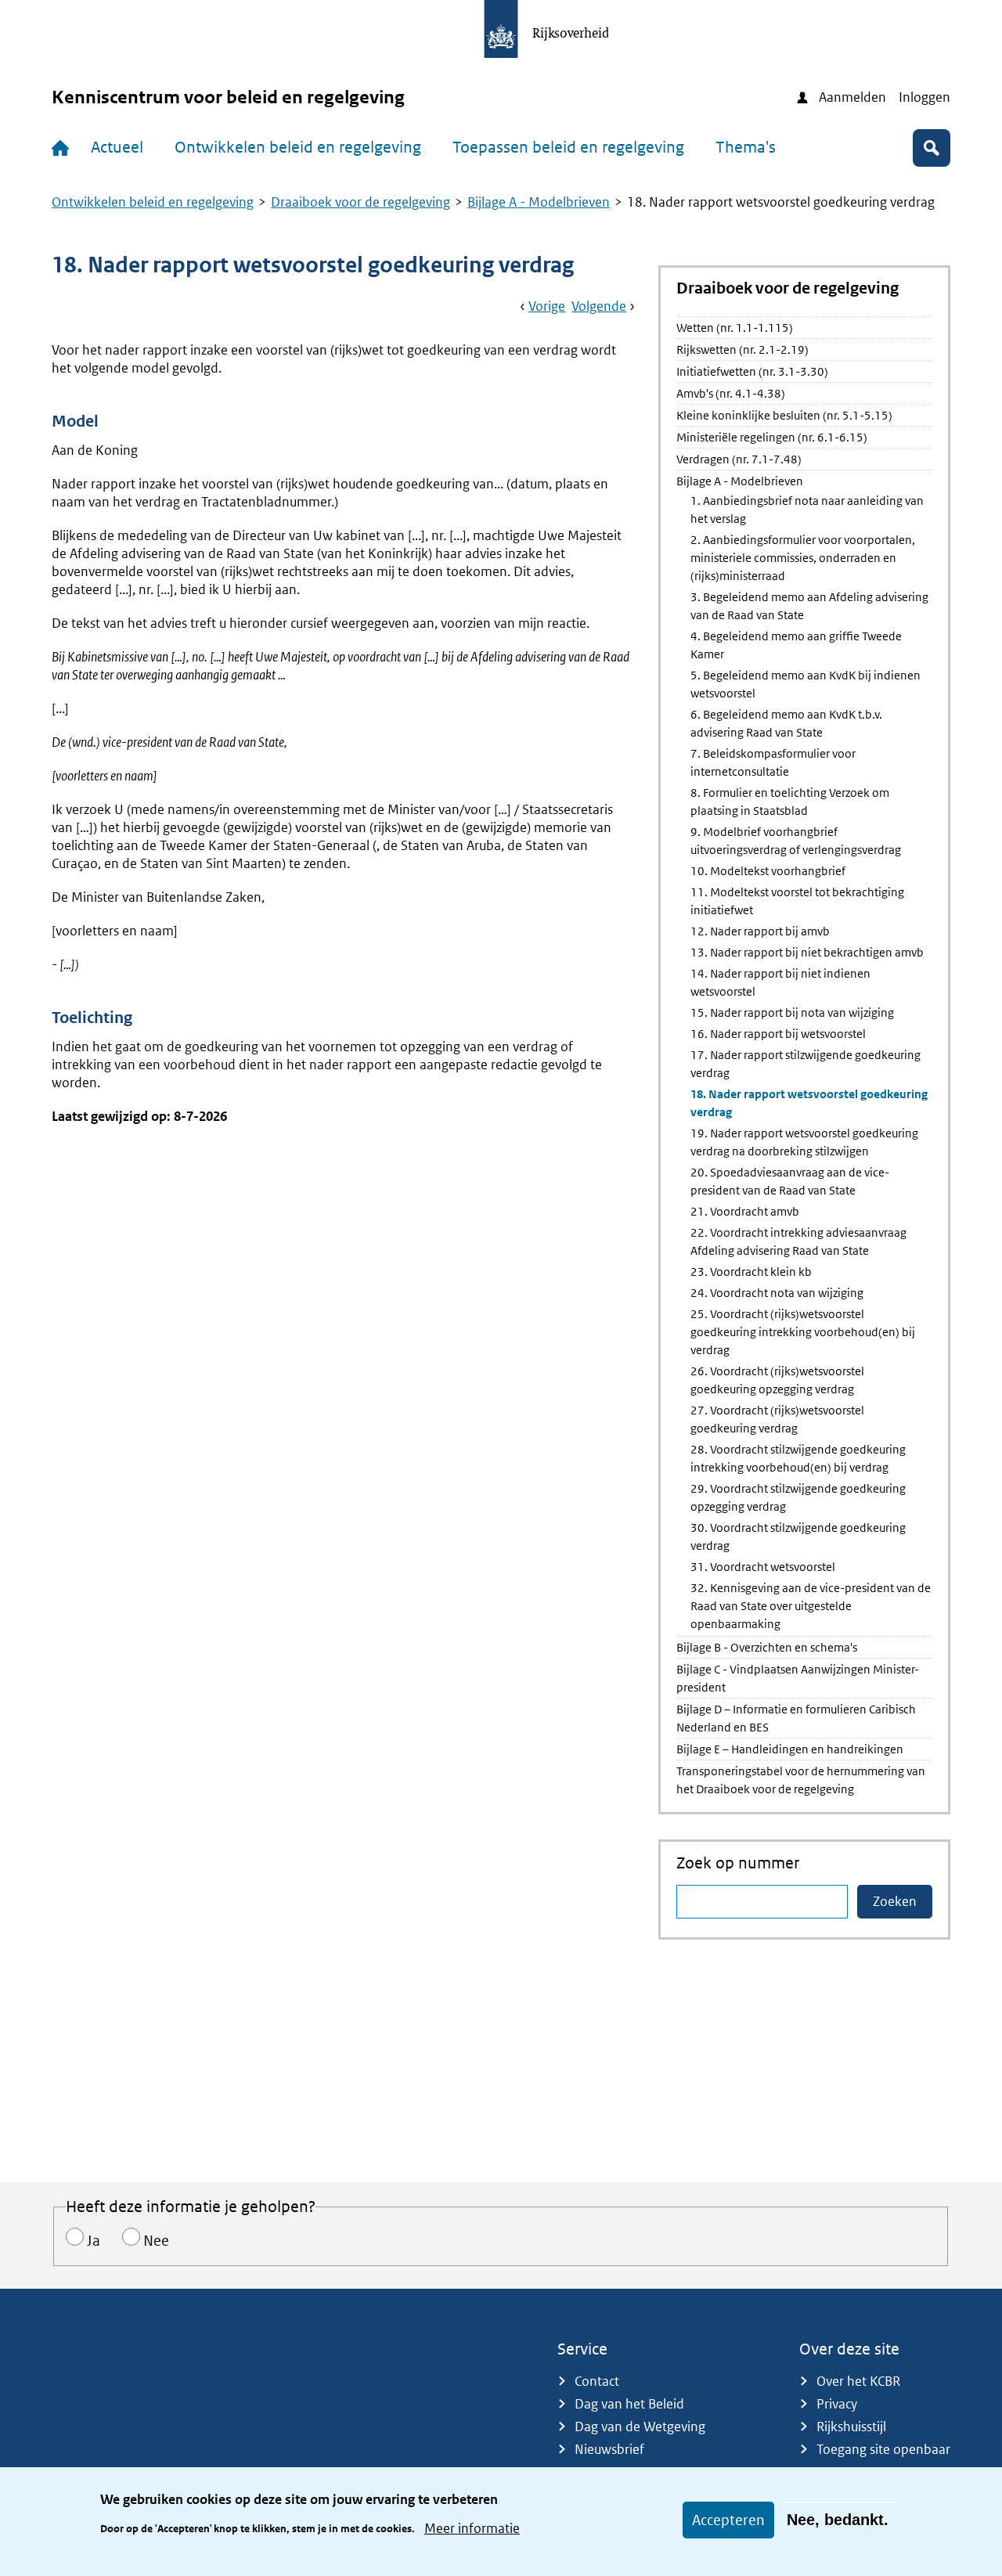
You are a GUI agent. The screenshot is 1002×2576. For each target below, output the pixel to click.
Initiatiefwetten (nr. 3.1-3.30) (752, 371)
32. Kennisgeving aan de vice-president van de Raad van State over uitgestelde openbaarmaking (811, 1606)
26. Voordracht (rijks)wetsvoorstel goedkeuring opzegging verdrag (777, 1380)
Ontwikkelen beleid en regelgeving (298, 147)
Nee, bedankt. (838, 2520)
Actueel (117, 147)
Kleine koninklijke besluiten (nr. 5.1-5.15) (784, 415)
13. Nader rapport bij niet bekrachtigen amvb (807, 952)
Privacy (837, 2404)
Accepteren (728, 2520)
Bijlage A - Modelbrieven (539, 202)
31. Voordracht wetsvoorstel (763, 1567)
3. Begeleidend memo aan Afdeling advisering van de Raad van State (809, 606)
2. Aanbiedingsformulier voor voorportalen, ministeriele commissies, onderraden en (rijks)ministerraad (803, 558)
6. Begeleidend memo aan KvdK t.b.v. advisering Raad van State (786, 723)
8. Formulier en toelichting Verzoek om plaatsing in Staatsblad (790, 802)
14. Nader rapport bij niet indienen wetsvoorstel (780, 982)
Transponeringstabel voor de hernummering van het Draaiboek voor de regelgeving (801, 1780)
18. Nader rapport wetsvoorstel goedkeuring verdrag (809, 1103)
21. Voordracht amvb (745, 1211)
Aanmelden (852, 97)
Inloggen (925, 97)
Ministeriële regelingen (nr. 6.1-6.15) (772, 437)
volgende (599, 306)
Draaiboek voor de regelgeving (360, 202)
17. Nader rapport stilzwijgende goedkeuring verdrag (806, 1064)
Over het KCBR (858, 2381)
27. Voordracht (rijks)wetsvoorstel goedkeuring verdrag (777, 1419)
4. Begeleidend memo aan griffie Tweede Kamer (796, 645)
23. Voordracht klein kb (751, 1272)
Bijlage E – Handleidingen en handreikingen (790, 1749)
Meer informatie (472, 2527)
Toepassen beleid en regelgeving (568, 147)
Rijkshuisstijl (851, 2426)
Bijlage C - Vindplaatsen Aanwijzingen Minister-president (798, 1678)
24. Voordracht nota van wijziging (777, 1293)
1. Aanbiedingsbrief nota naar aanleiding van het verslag (807, 510)
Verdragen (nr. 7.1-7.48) (739, 459)
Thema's (746, 147)
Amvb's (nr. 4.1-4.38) (731, 393)
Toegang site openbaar (883, 2449)
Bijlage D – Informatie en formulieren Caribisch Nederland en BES (796, 1718)
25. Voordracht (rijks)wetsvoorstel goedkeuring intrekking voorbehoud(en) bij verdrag (803, 1332)
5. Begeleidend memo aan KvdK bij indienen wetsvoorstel (806, 684)
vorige (547, 306)
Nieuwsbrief (609, 2449)
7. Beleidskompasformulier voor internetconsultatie (773, 762)
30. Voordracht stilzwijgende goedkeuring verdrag (798, 1537)
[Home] (63, 148)
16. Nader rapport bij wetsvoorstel (778, 1034)
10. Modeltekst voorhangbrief (768, 871)
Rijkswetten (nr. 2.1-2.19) (742, 349)
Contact (597, 2381)
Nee (156, 2241)
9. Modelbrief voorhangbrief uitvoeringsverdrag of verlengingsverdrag (796, 841)
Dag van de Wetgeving (640, 2426)
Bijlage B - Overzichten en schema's (767, 1647)
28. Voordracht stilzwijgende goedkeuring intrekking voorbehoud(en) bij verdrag (798, 1458)
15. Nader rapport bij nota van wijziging (792, 1012)
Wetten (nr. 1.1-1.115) (735, 328)
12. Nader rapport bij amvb (760, 931)
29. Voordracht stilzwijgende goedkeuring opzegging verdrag (798, 1497)
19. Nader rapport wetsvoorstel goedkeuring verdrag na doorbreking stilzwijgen (804, 1142)
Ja (94, 2241)
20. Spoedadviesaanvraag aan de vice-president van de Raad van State (790, 1181)
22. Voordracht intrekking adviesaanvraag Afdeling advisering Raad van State (798, 1241)
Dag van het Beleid (629, 2404)
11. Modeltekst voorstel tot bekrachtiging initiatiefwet (797, 901)
